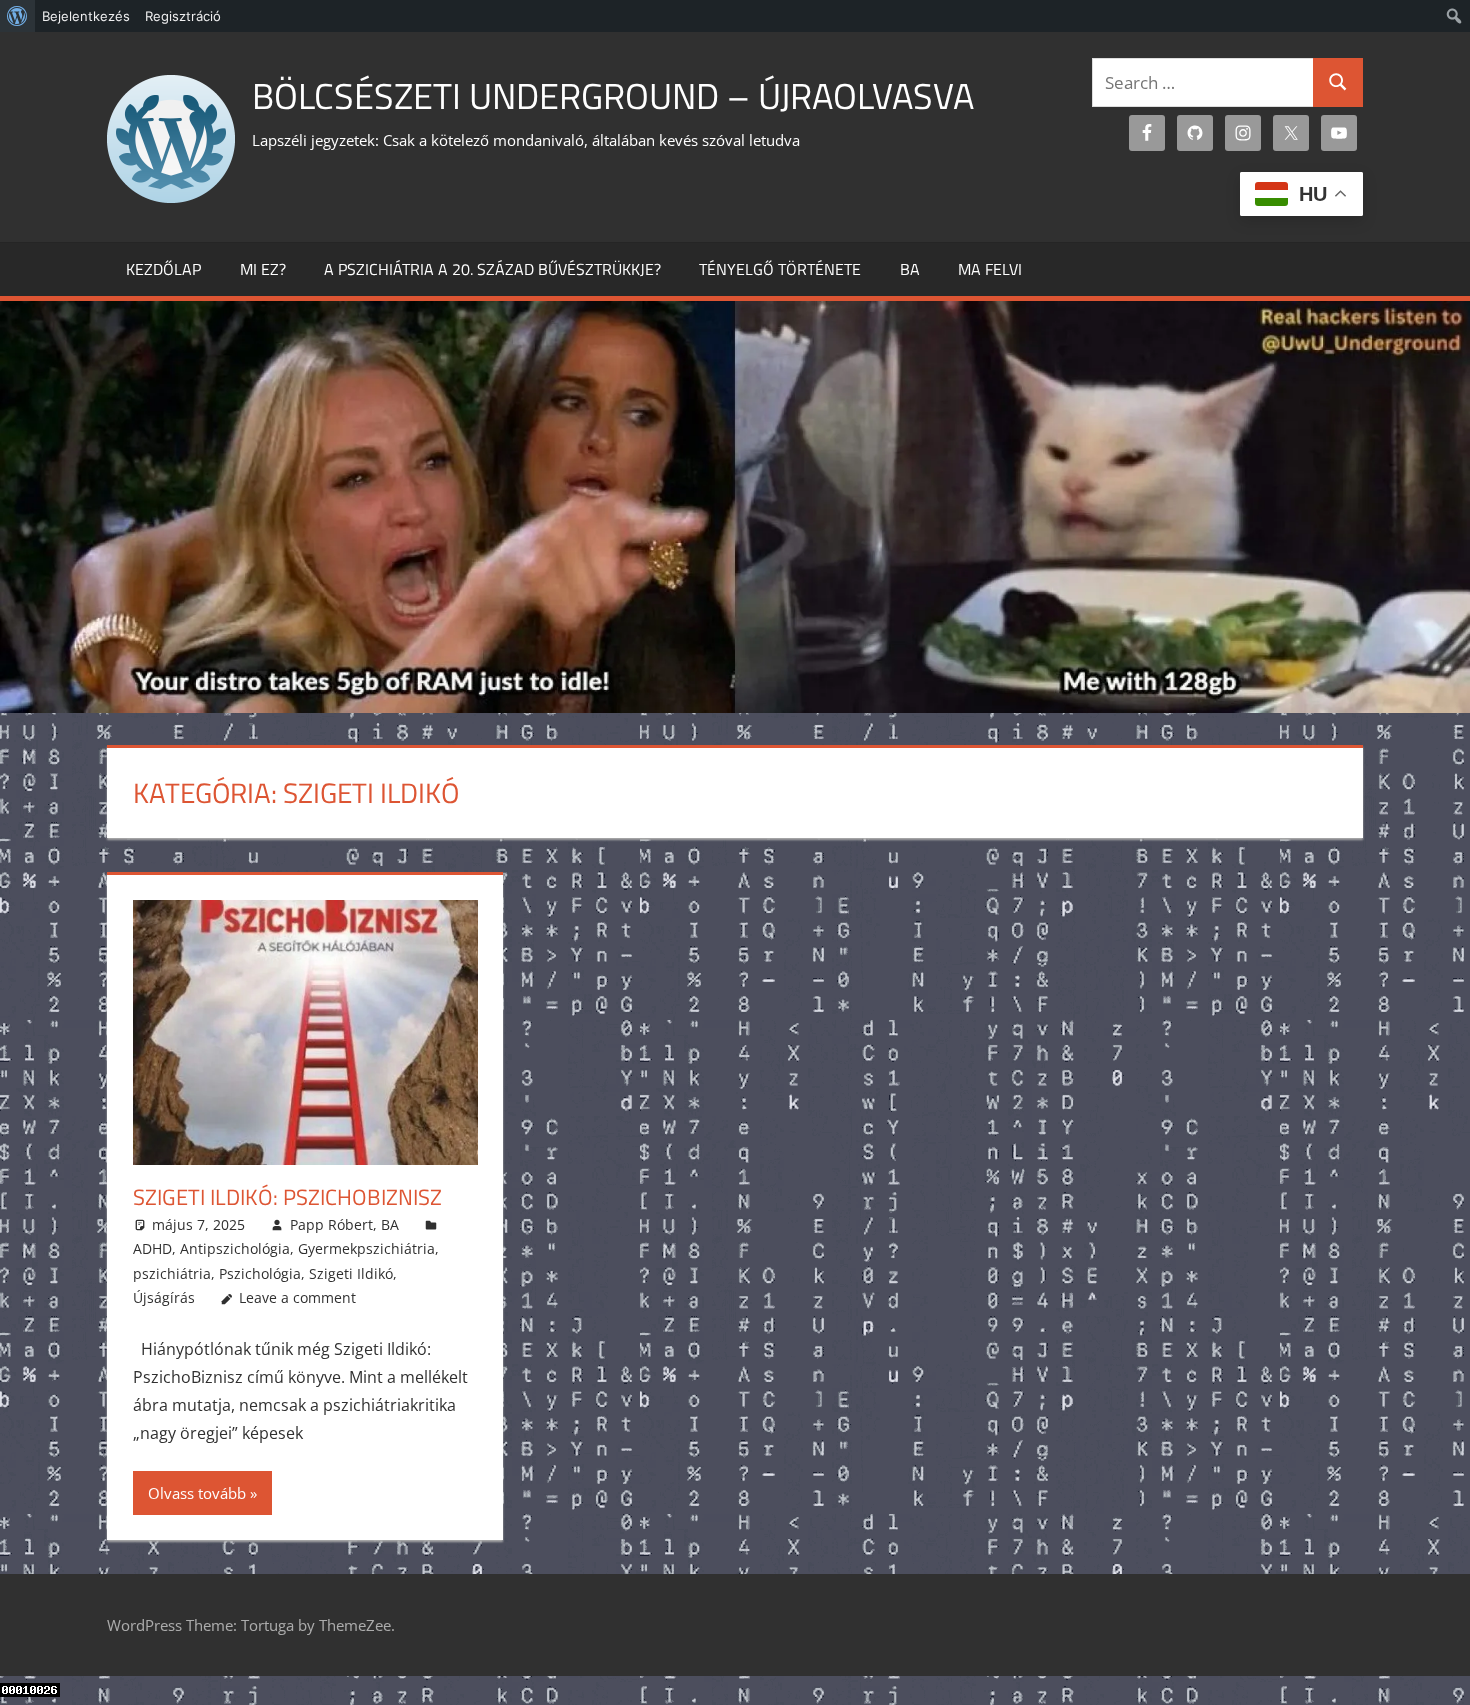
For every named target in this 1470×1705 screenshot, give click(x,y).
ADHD (152, 1248)
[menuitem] (17, 16)
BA (910, 269)
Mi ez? (263, 269)
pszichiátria (172, 1273)
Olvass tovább (197, 1493)
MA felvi (990, 269)
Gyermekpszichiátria (366, 1248)
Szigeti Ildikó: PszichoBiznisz (287, 1197)
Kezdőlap (163, 269)
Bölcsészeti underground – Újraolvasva (613, 95)
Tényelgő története (780, 269)
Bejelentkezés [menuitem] (86, 16)
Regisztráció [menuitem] (183, 16)
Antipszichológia (235, 1248)
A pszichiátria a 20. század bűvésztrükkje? (492, 269)
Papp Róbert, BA (344, 1224)
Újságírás (164, 1297)
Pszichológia (260, 1273)
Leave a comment (297, 1297)
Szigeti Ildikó (351, 1273)
